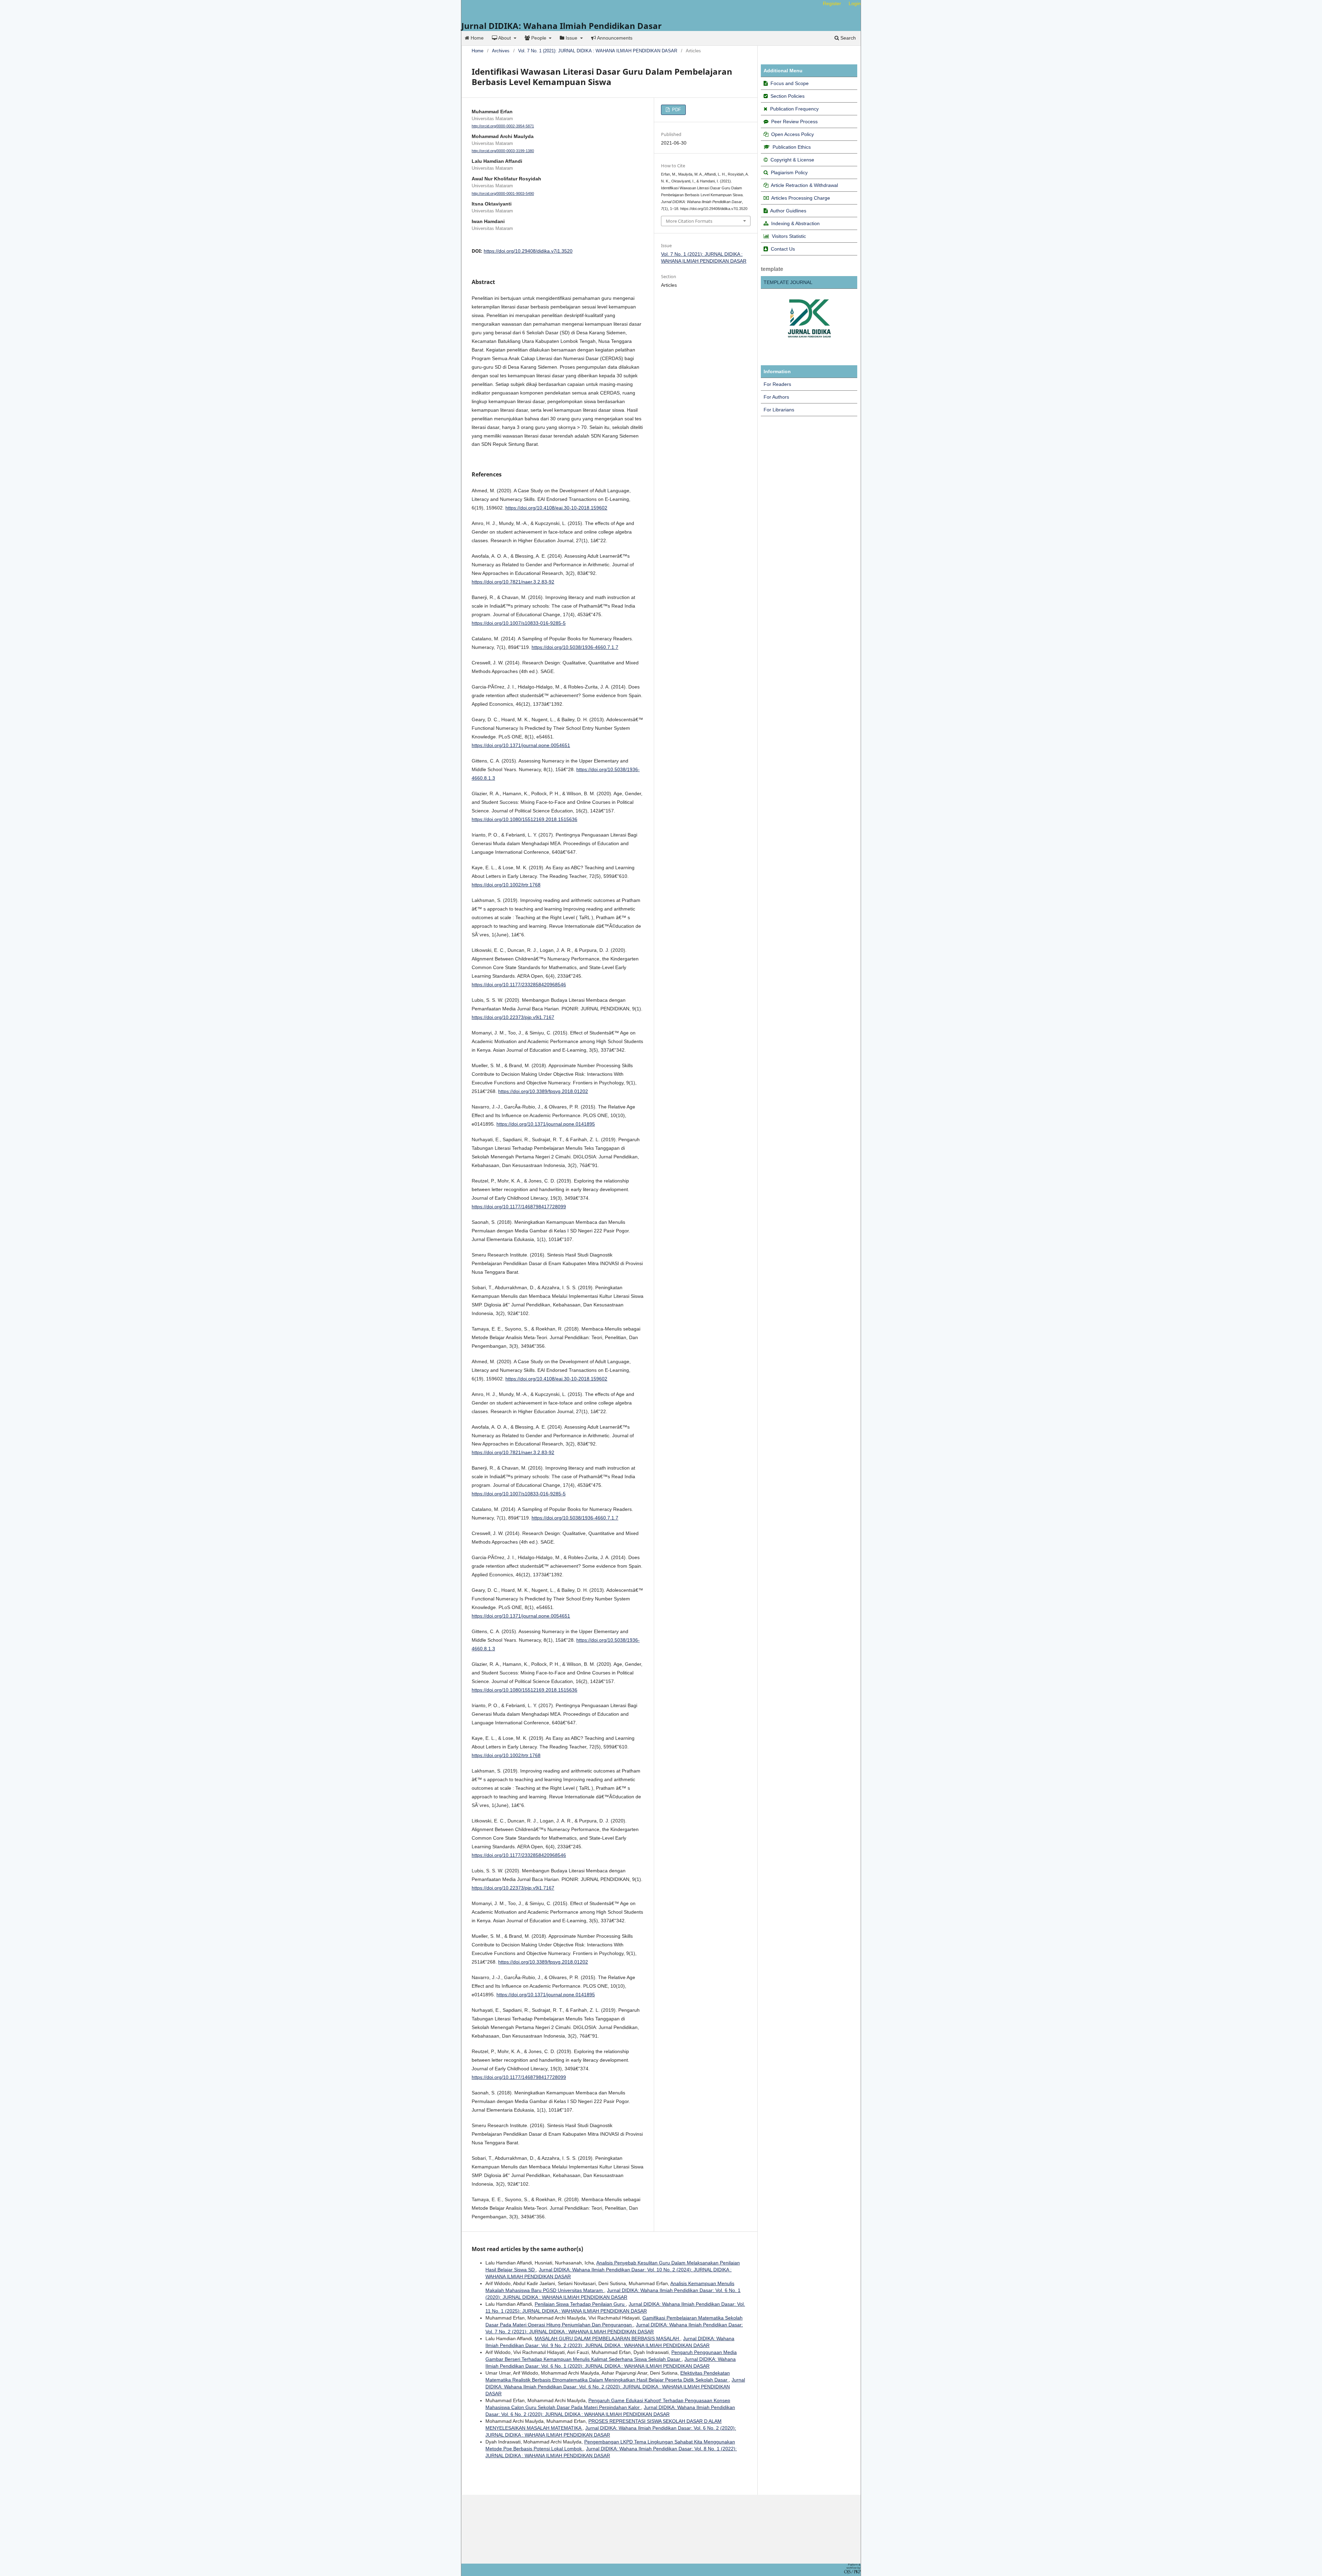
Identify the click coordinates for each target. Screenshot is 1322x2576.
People (539, 38)
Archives (501, 51)
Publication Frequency (794, 109)
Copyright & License (792, 160)
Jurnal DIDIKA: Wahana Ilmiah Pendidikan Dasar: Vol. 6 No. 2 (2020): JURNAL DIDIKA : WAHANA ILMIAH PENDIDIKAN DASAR (615, 2387)
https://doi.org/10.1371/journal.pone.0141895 (546, 1124)
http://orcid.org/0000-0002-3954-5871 (503, 126)
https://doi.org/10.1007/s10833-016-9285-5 (519, 623)
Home (476, 38)
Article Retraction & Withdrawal (804, 185)
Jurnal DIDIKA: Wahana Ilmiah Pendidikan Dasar (562, 26)
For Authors (776, 397)
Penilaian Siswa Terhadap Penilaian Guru (580, 2304)
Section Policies (788, 96)
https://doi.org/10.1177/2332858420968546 (519, 985)
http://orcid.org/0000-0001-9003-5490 (503, 193)
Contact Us (783, 249)
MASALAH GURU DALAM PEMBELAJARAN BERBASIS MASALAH (607, 2338)
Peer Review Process (794, 122)
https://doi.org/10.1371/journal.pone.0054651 (521, 745)
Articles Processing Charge (800, 198)
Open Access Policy (793, 134)
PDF (676, 110)
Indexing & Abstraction (795, 223)
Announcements (614, 38)
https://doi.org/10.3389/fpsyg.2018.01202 (543, 1091)
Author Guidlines (788, 211)
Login (855, 3)
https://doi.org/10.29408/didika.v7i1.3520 (528, 251)
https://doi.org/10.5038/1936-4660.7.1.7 (575, 647)
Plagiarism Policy (789, 172)
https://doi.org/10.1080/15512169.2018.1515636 (524, 819)
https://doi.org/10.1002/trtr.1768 (506, 885)
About (505, 38)
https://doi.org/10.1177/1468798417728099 (519, 1207)
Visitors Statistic (789, 236)
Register (832, 3)
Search (847, 38)
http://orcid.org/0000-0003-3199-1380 (503, 151)
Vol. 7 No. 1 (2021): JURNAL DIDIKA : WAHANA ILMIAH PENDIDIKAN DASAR (598, 51)
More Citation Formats (689, 221)
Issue (571, 38)
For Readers (777, 384)
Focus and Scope (790, 83)
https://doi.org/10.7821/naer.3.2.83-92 (513, 582)
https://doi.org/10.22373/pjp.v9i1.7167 (513, 1017)
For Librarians (779, 410)
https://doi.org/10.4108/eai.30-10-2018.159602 (556, 508)
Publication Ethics (792, 147)
